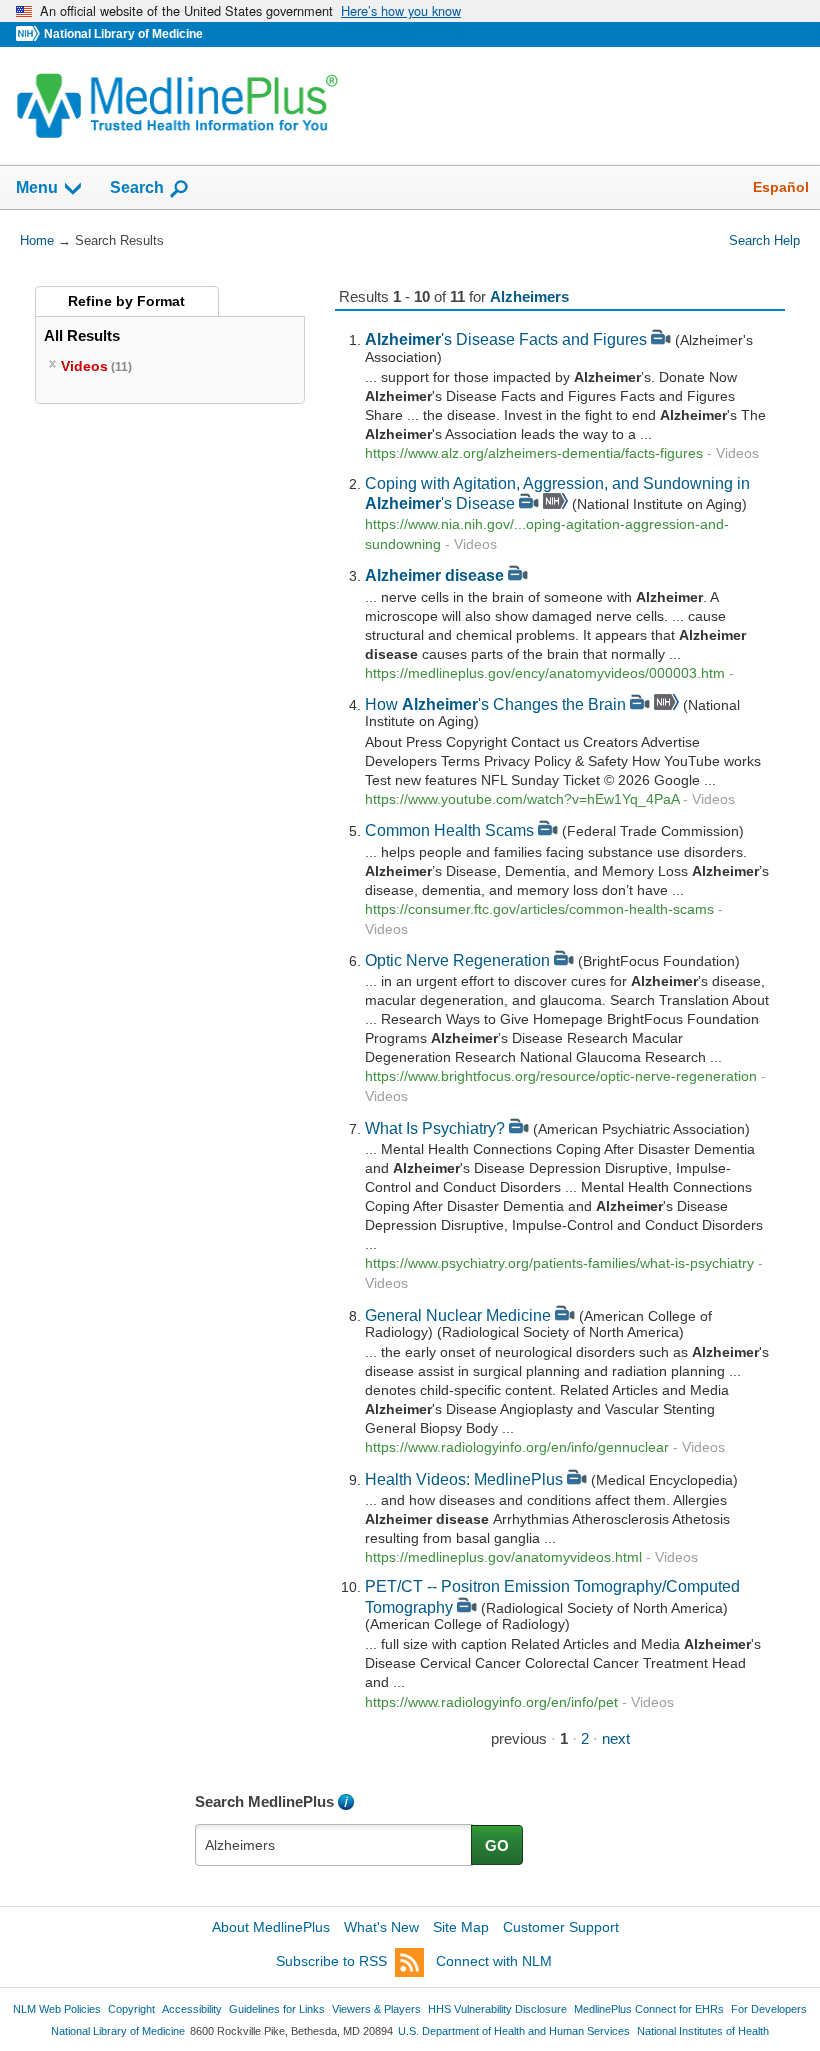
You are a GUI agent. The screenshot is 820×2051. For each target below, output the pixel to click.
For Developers (769, 2009)
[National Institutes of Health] (30, 34)
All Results (82, 335)
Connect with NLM (494, 1961)
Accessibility (192, 2009)
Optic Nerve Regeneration (457, 960)
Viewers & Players (376, 2009)
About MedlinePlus (271, 1927)
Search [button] (137, 187)
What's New (381, 1927)
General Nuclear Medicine (458, 1315)
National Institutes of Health (703, 2031)
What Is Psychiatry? (435, 1128)
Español (781, 187)
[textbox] (334, 1845)
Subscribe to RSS (331, 1961)
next (616, 1738)
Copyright (131, 2009)
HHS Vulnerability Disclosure (497, 2009)
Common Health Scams (449, 830)
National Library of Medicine (123, 34)
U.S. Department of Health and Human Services (514, 2031)
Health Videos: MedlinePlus (464, 1479)
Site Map (461, 1927)
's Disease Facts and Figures (506, 339)
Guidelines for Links (277, 2009)
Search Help (764, 240)
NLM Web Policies (57, 2009)
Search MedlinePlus (264, 1801)
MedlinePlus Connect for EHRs (649, 2009)
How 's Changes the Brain (495, 704)
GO (497, 1845)
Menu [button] (37, 187)
